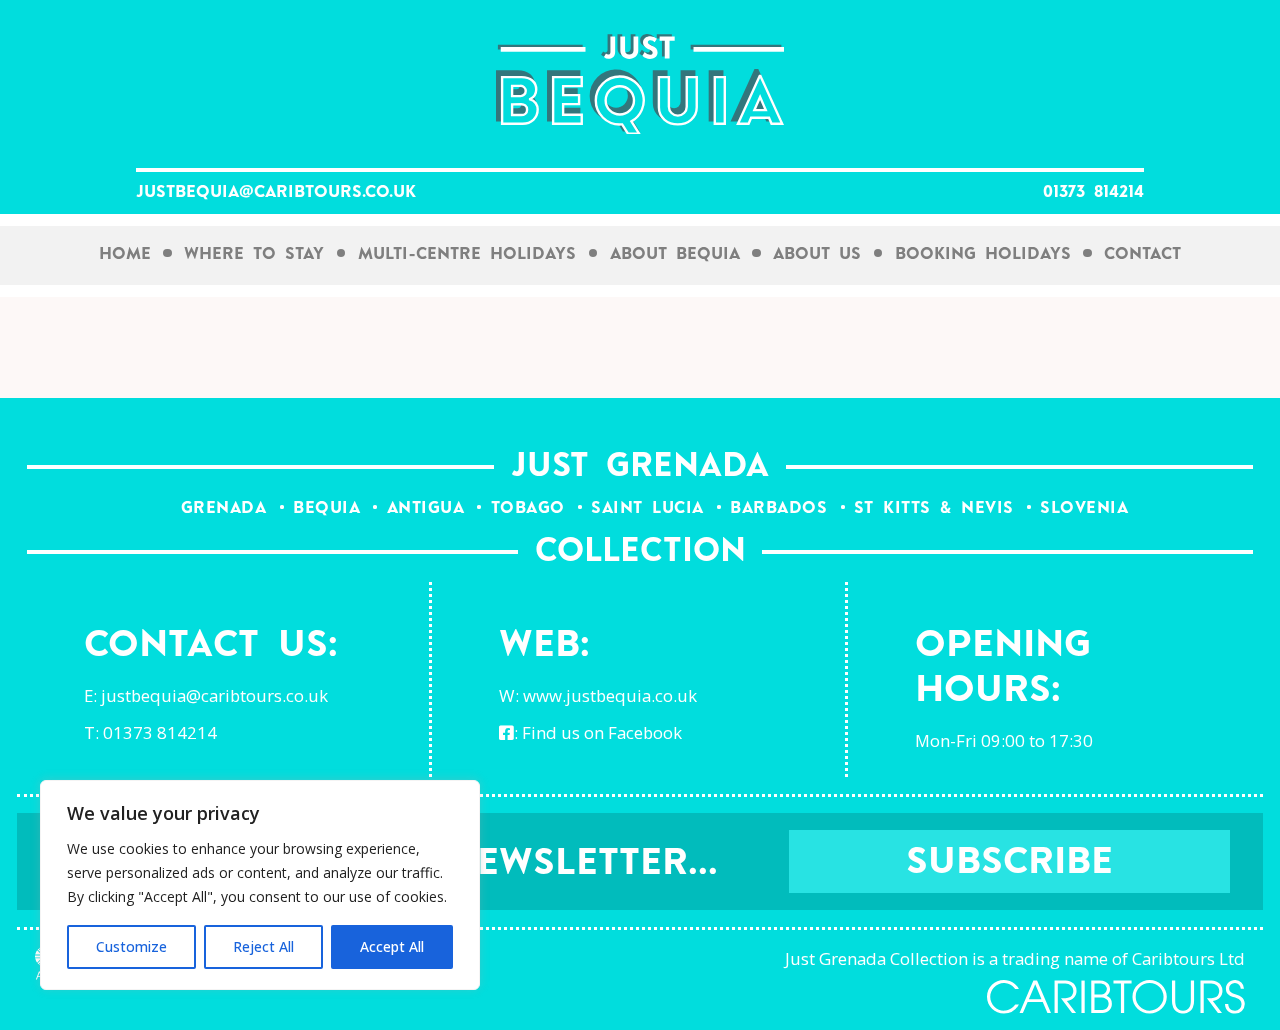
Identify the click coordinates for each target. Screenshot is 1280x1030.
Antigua (426, 508)
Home (125, 254)
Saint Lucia (647, 508)
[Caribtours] (1116, 997)
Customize (131, 946)
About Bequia (675, 254)
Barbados (778, 508)
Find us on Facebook (602, 732)
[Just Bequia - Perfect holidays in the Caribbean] (640, 84)
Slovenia (1084, 508)
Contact (1142, 254)
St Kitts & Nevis (934, 508)
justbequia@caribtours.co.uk (276, 193)
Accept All (392, 946)
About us (817, 254)
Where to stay (254, 254)
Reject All (263, 946)
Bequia (326, 508)
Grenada (224, 508)
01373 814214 (1093, 193)
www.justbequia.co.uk (610, 695)
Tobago (528, 508)
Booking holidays (983, 254)
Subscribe (1009, 863)
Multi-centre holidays (467, 254)
